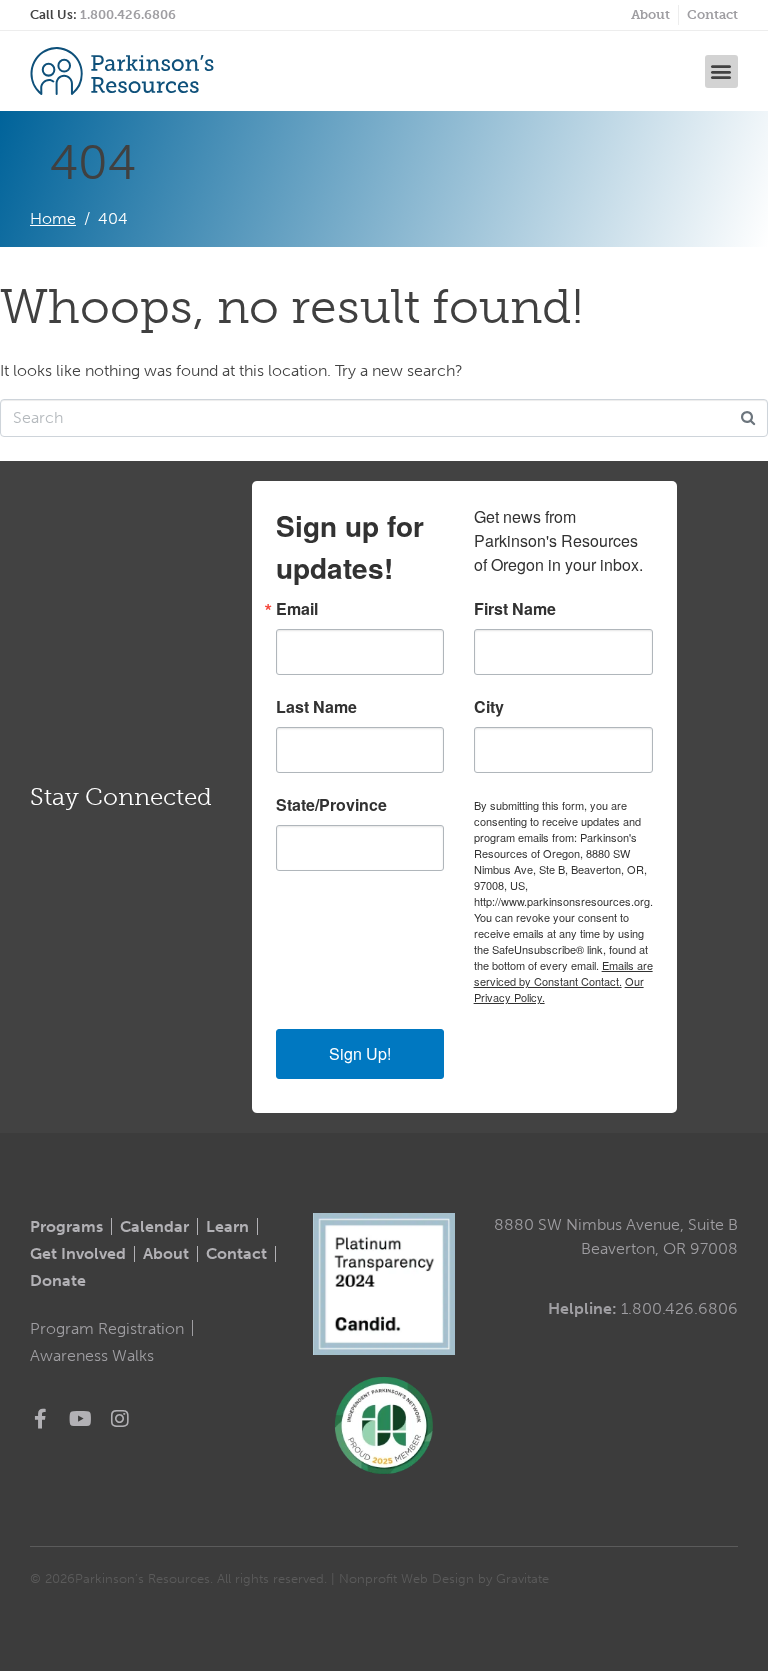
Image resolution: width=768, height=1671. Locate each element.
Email (297, 609)
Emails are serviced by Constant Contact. (563, 973)
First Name (515, 609)
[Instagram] (120, 1419)
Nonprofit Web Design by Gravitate (444, 1578)
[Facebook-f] (40, 1419)
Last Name (316, 707)
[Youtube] (80, 1419)
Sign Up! (360, 1053)
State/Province (331, 805)
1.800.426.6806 (128, 14)
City (489, 707)
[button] (721, 71)
